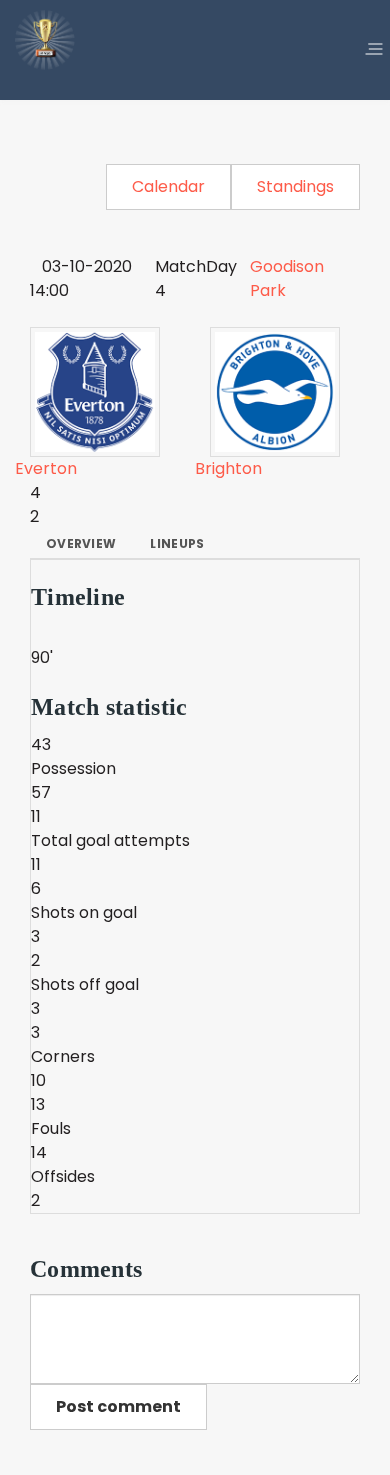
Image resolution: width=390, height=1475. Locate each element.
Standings (295, 186)
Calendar (168, 186)
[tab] (81, 544)
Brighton (228, 468)
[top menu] (374, 50)
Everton (46, 468)
